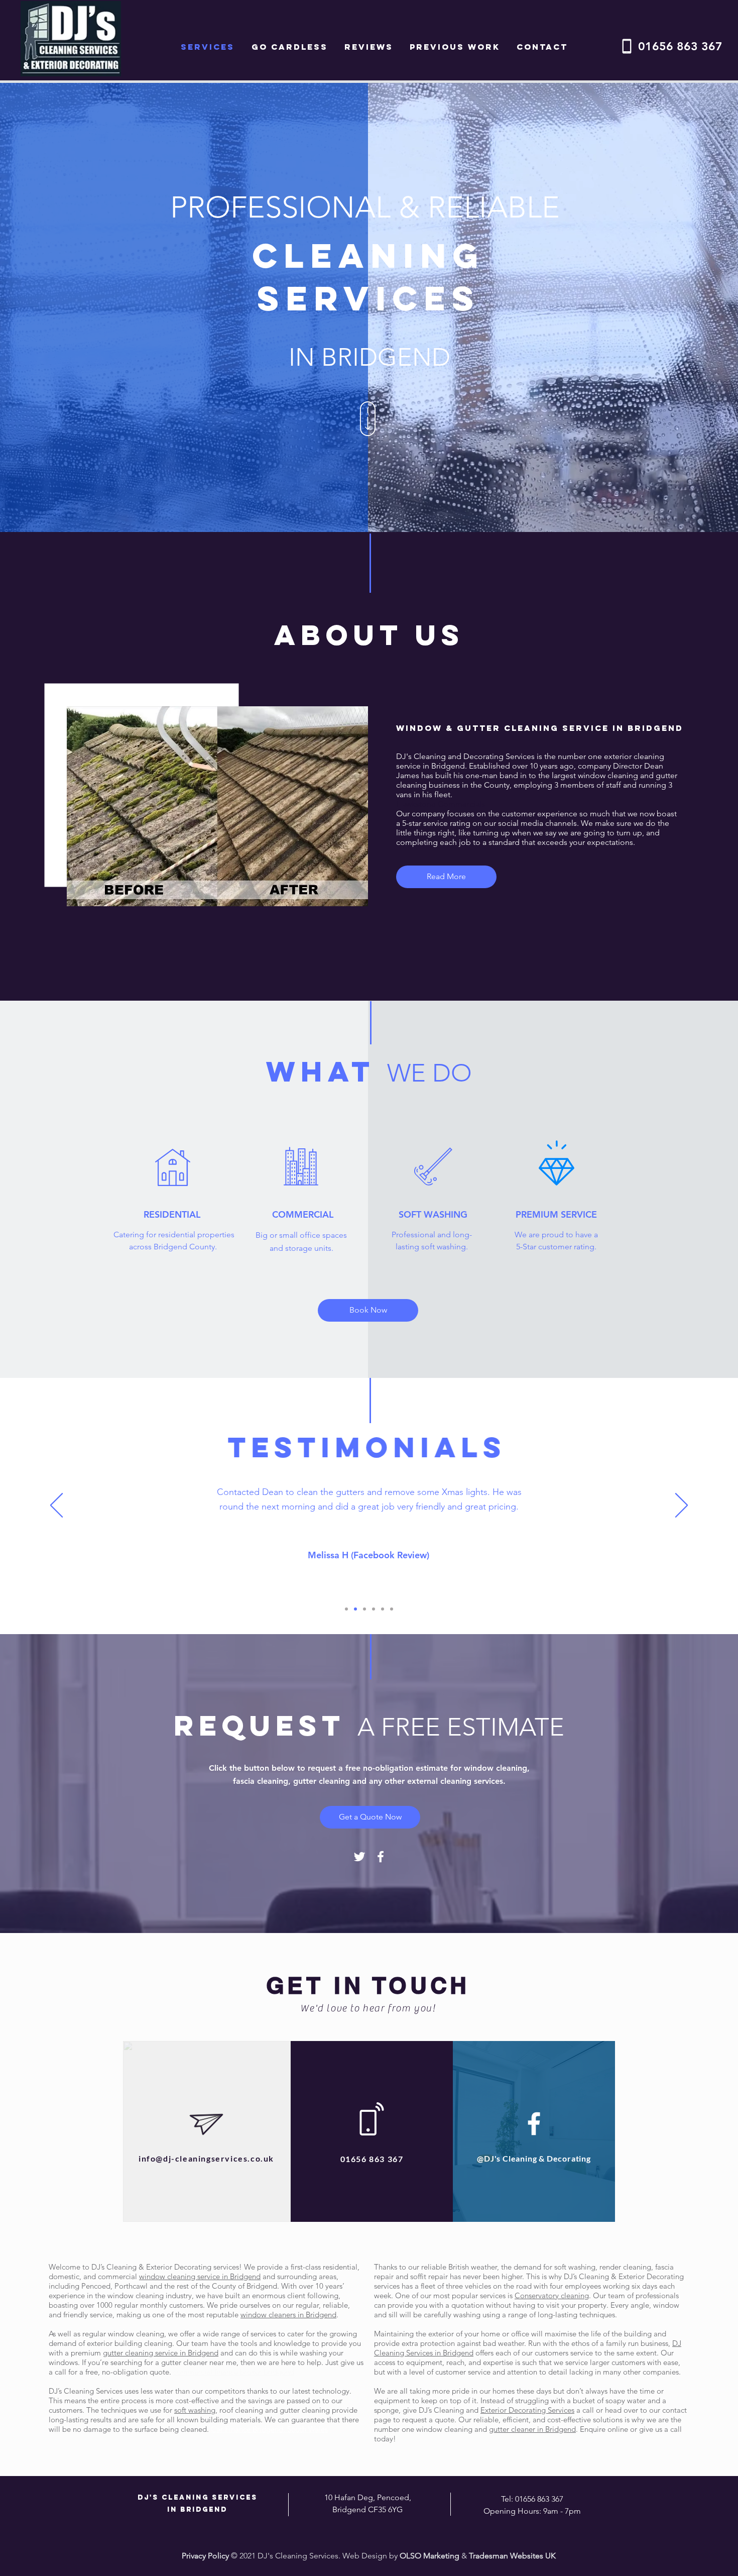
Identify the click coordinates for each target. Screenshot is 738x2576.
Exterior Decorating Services (527, 2410)
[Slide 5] (383, 1609)
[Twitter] (359, 1857)
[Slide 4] (374, 1609)
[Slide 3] (364, 1609)
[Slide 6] (392, 1609)
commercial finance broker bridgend (234, 2372)
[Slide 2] (355, 1609)
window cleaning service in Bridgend (200, 2276)
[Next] (682, 1506)
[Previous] (56, 1506)
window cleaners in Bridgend (288, 2315)
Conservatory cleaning (552, 2295)
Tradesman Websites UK (512, 2556)
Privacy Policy (205, 2556)
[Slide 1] (346, 1609)
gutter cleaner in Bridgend (532, 2429)
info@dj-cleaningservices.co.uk (206, 2158)
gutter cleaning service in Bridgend (161, 2353)
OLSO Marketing (429, 2556)
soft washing (195, 2410)
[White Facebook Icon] (381, 1857)
